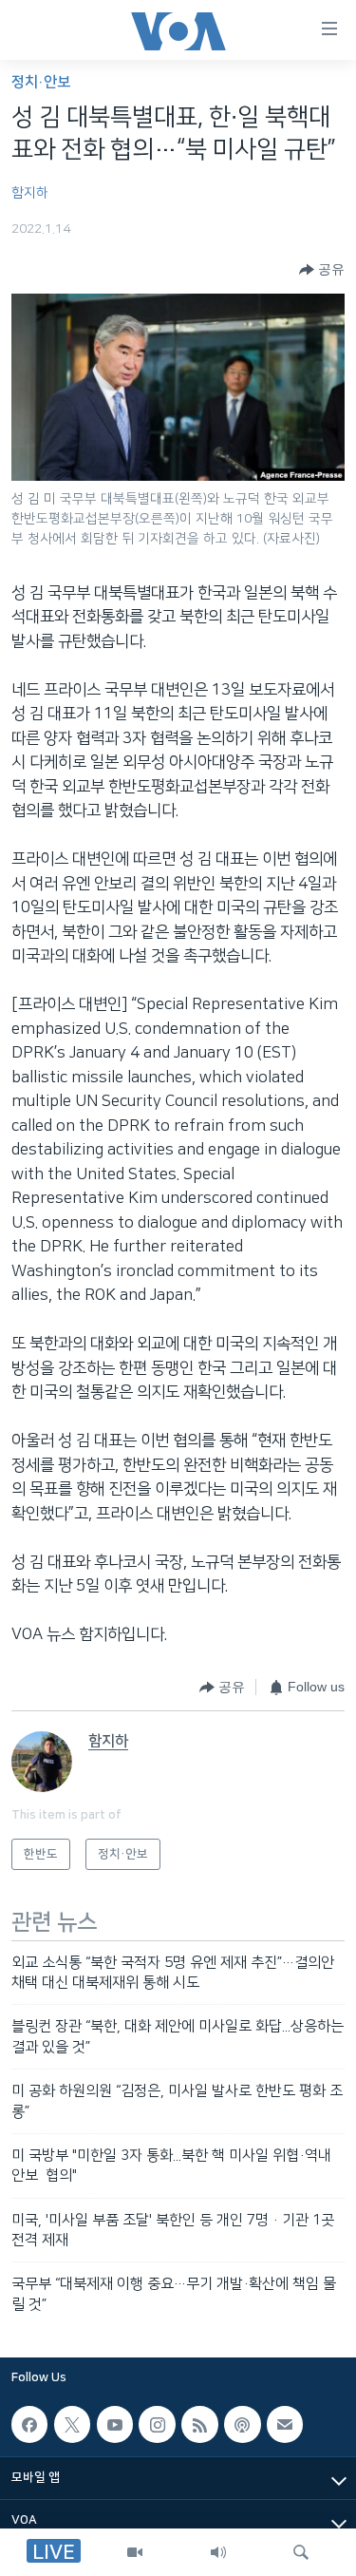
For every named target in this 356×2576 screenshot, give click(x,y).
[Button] (322, 270)
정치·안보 (41, 82)
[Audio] (218, 2552)
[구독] (285, 2424)
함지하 (30, 193)
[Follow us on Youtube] (115, 2424)
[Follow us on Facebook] (29, 2424)
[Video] (135, 2552)
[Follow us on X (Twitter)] (72, 2424)
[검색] (301, 2552)
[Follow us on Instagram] (157, 2424)
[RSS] (199, 2424)
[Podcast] (242, 2424)
